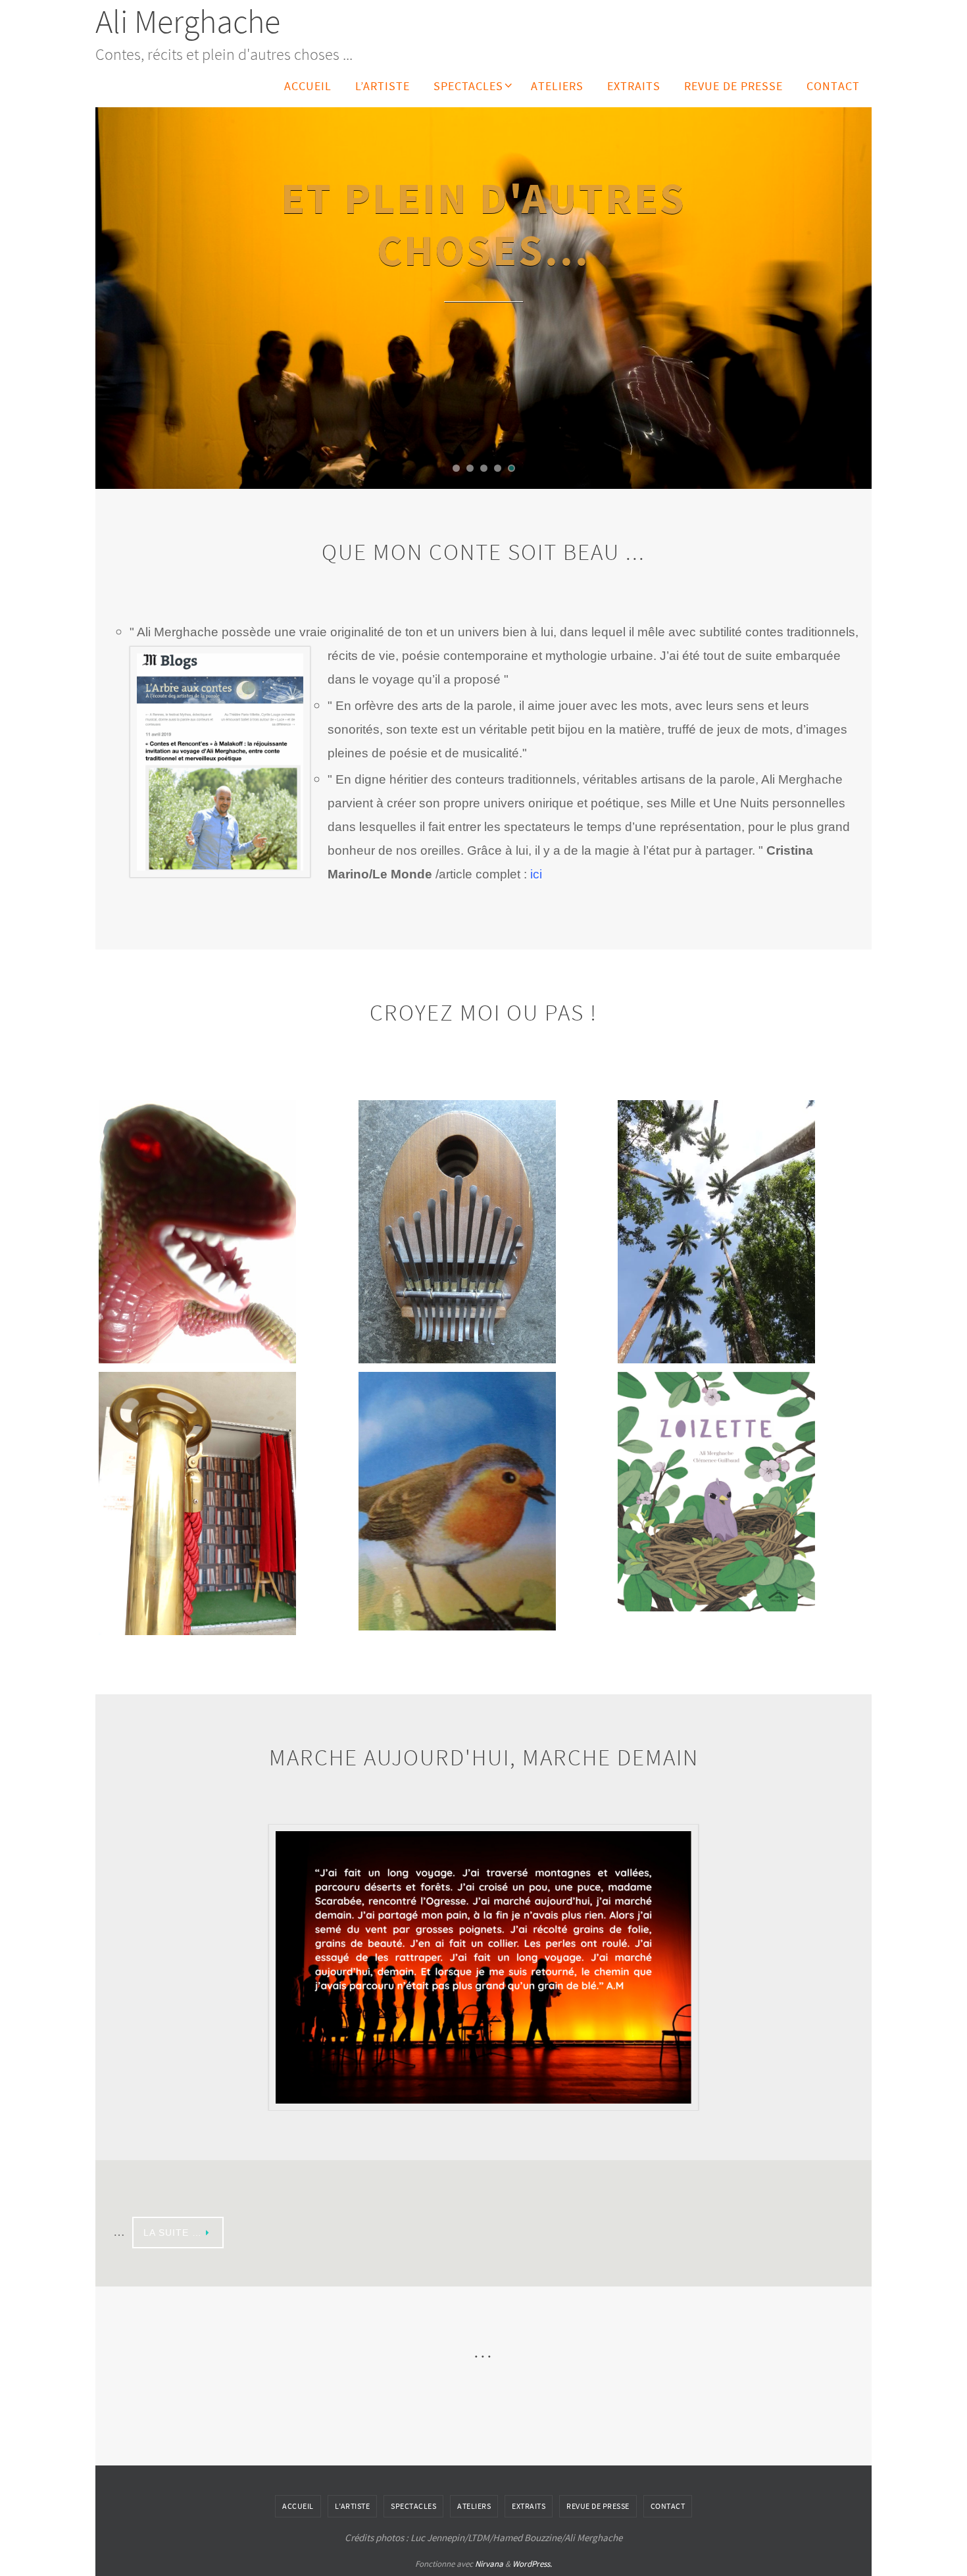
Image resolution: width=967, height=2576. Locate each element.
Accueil (298, 2487)
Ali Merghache (188, 21)
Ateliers (474, 2487)
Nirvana (489, 2545)
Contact (668, 2487)
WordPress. (532, 2545)
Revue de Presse (598, 2487)
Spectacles (413, 2487)
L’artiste (353, 2487)
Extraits (529, 2487)
